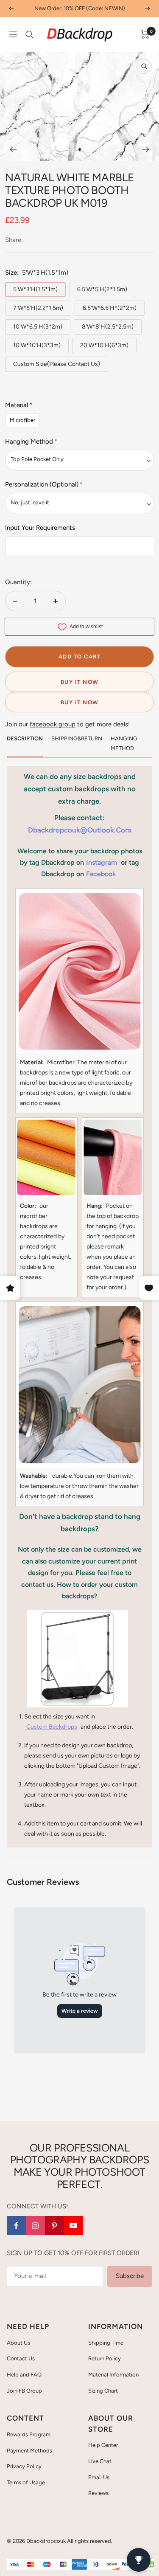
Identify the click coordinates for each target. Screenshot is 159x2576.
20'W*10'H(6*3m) (104, 345)
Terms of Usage (26, 2482)
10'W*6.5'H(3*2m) (38, 327)
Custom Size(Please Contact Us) (57, 364)
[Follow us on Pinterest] (54, 2226)
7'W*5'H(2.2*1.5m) (38, 308)
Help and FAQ (24, 2375)
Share (13, 240)
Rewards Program (29, 2434)
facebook (101, 874)
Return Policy (105, 2358)
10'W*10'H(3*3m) (37, 345)
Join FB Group (24, 2391)
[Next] (146, 149)
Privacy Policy (24, 2466)
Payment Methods (29, 2451)
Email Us (99, 2477)
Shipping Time (106, 2343)
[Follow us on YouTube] (74, 2226)
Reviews (98, 2493)
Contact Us (21, 2358)
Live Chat (100, 2461)
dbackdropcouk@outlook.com (80, 830)
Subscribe (130, 2276)
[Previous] (13, 149)
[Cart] (145, 34)
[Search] (29, 34)
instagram (102, 862)
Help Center (103, 2445)
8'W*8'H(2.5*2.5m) (108, 327)
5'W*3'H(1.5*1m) (35, 289)
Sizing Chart (103, 2391)
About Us (18, 2343)
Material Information (113, 2375)
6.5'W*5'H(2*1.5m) (102, 289)
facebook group (53, 724)
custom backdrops (52, 1727)
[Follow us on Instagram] (35, 2226)
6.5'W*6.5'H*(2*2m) (110, 308)
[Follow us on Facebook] (16, 2226)
